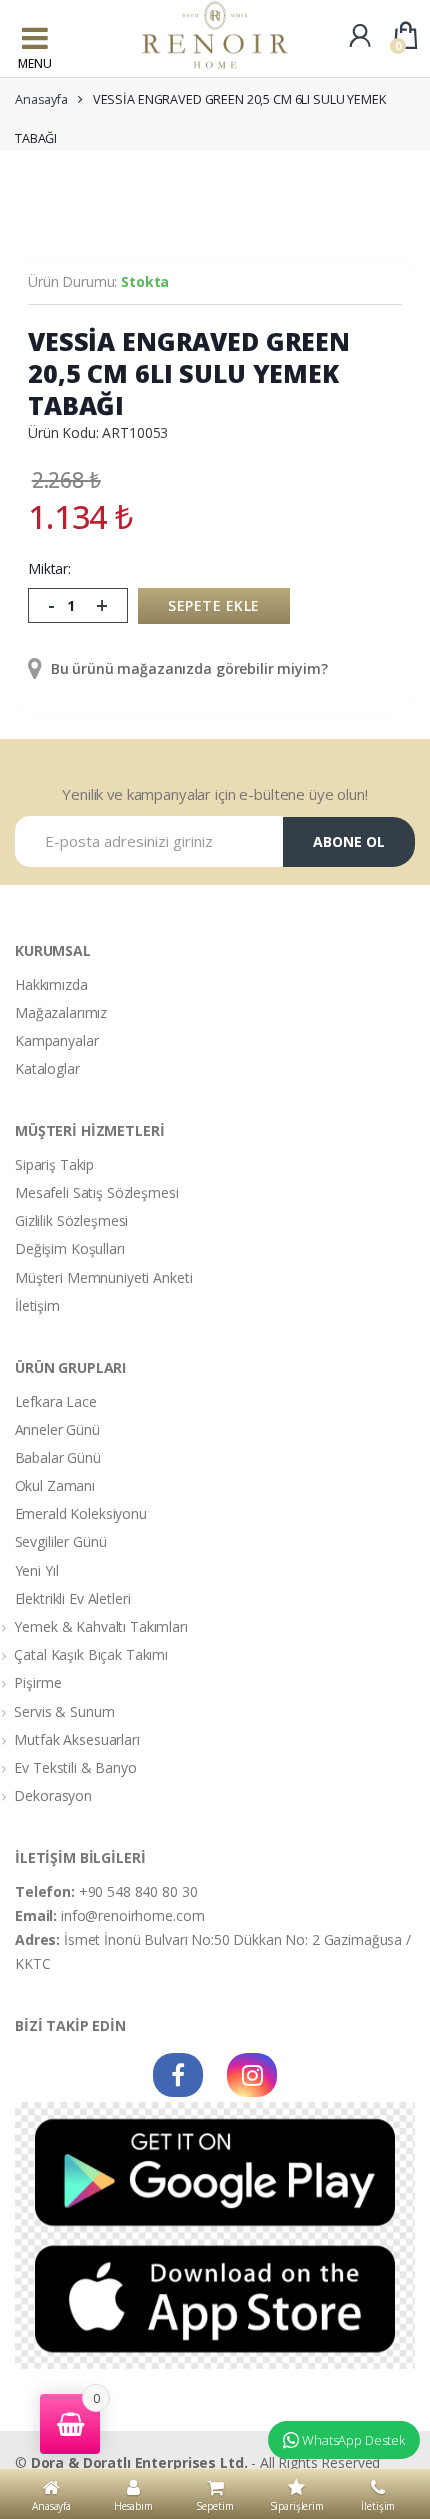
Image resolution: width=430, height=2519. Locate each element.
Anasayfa (41, 99)
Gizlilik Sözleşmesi (71, 1220)
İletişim (37, 1305)
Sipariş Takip (54, 1164)
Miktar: (49, 569)
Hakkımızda (51, 984)
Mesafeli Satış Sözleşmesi (97, 1192)
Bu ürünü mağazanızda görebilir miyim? (187, 668)
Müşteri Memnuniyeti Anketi (103, 1277)
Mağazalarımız (61, 1012)
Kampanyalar (56, 1040)
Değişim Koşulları (70, 1248)
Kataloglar (47, 1068)
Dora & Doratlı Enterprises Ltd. (139, 2462)
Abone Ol (349, 841)
